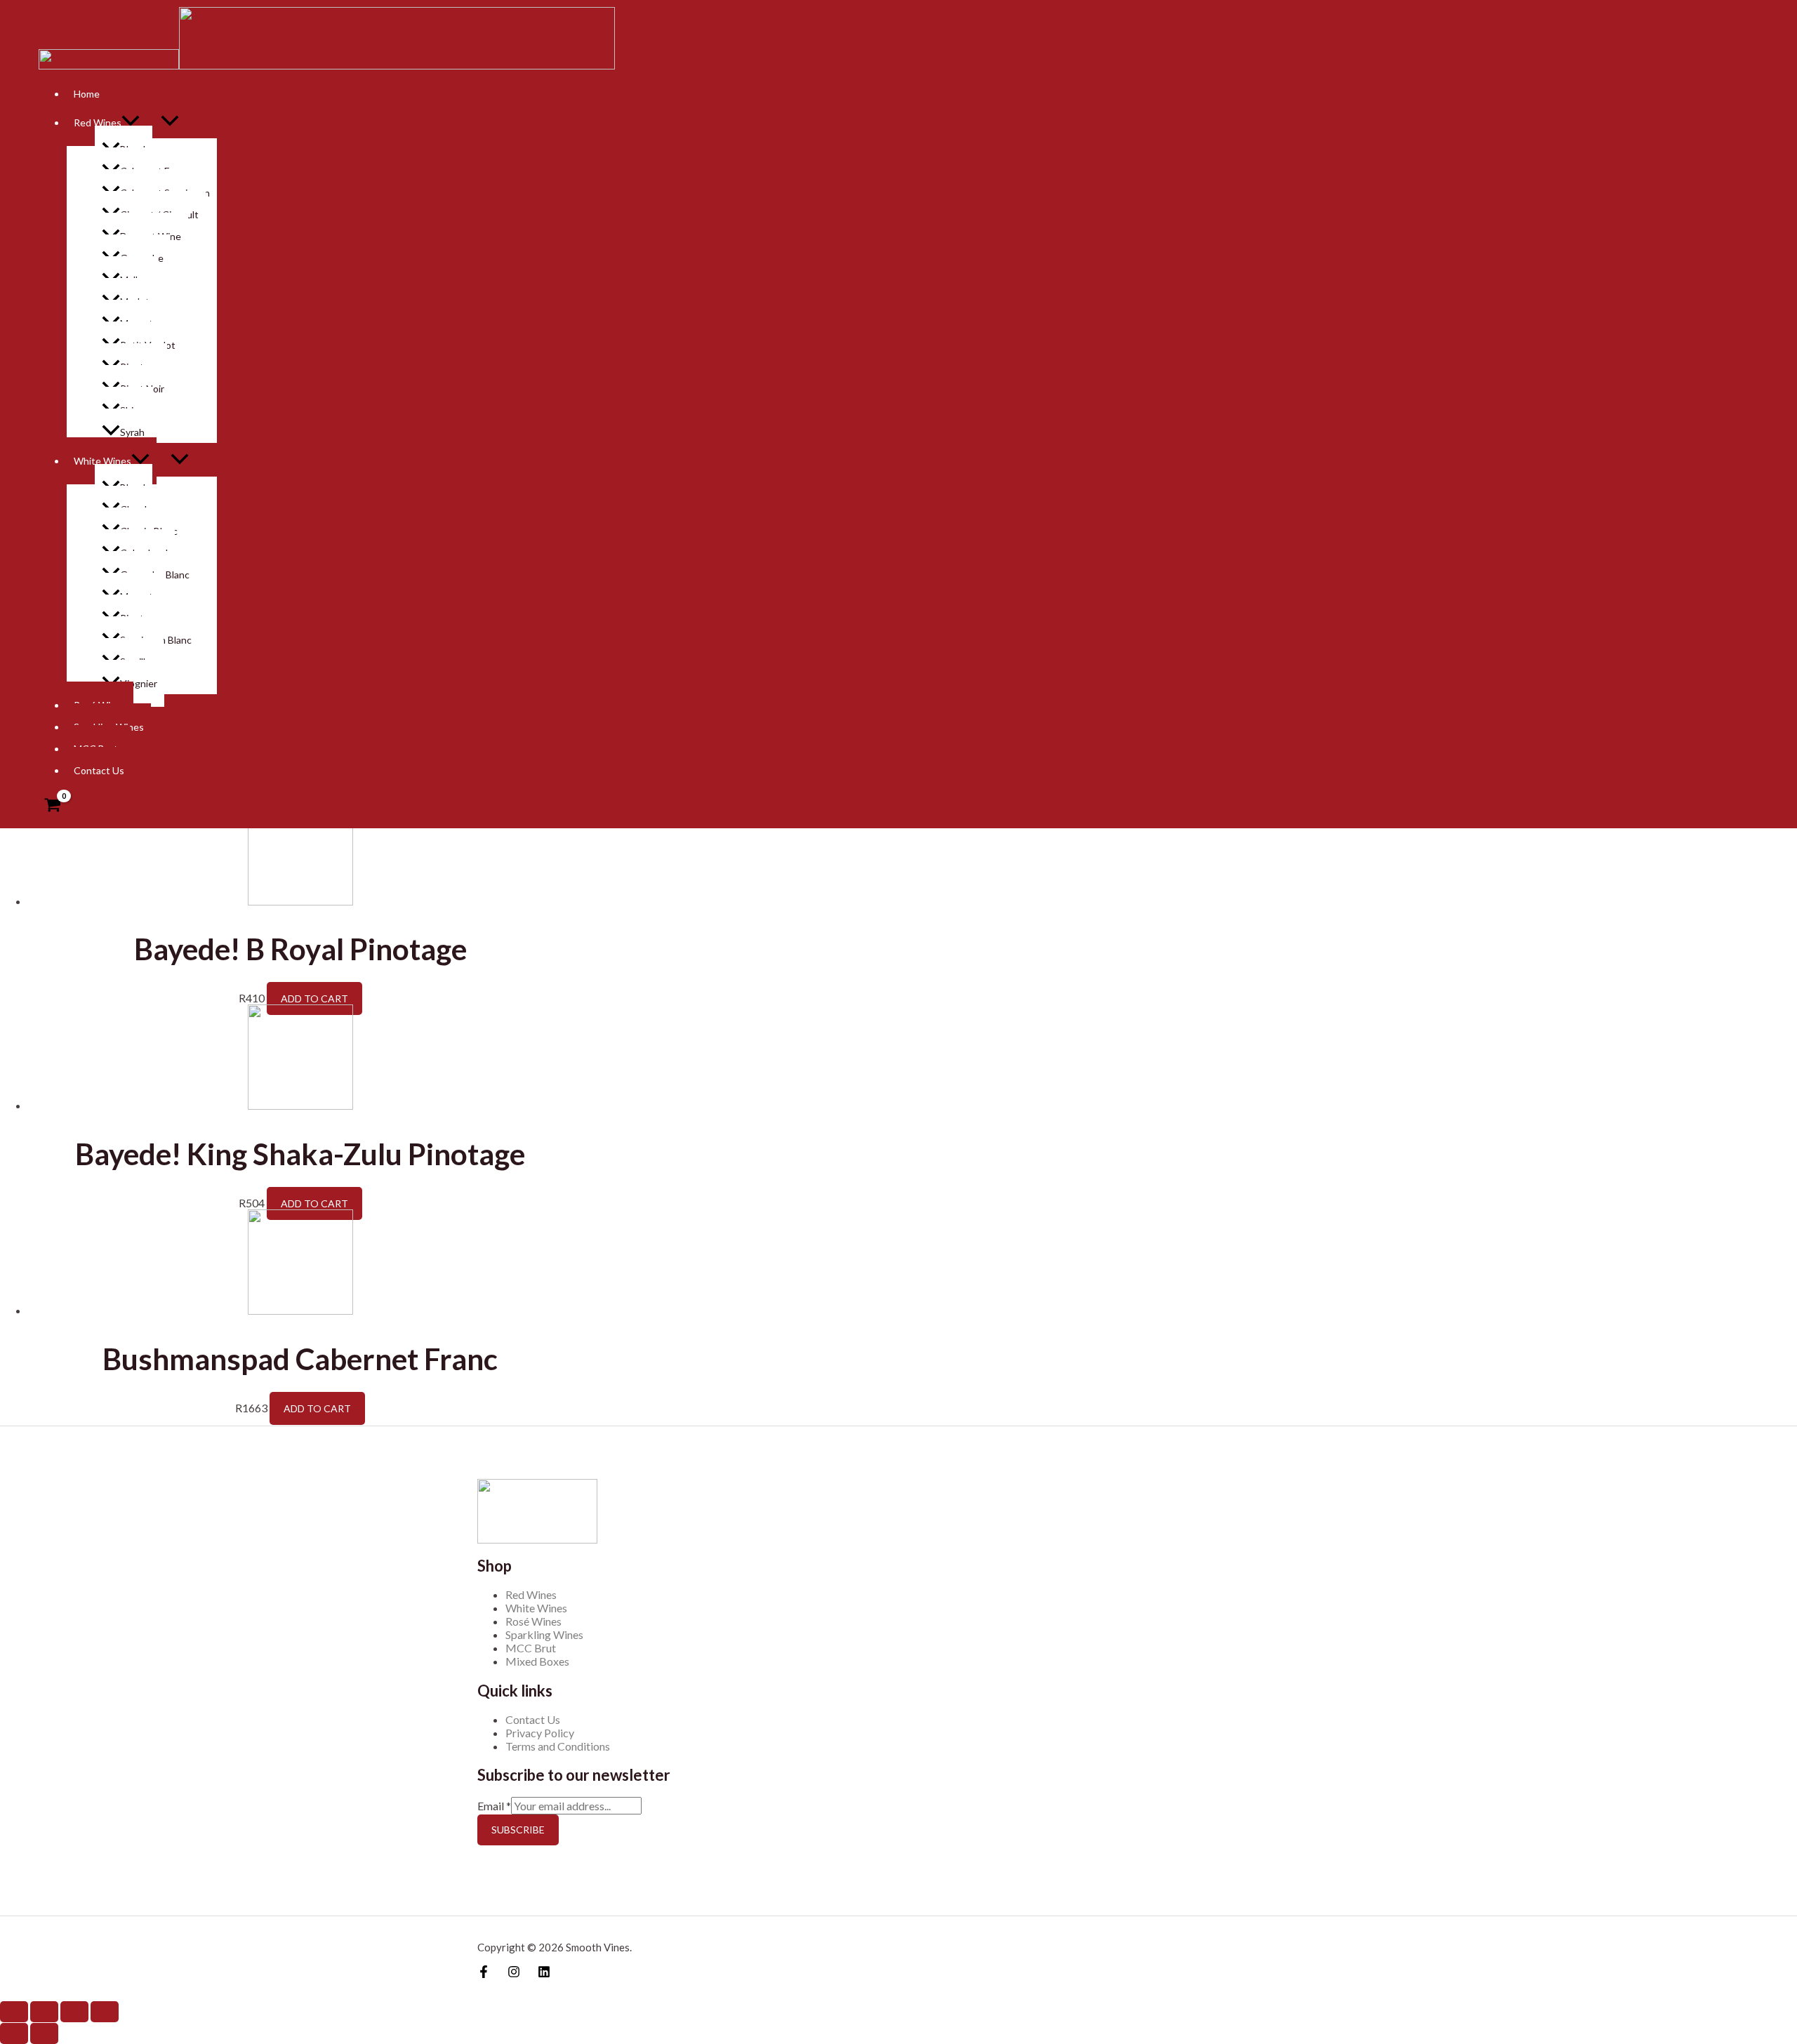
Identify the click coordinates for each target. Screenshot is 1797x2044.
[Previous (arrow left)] (14, 2033)
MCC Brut (531, 1648)
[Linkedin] (544, 1973)
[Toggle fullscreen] (74, 2012)
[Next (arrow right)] (44, 2033)
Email (494, 1806)
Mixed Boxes (537, 1661)
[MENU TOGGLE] (180, 460)
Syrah (132, 432)
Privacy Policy (540, 1733)
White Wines (102, 461)
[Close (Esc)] (14, 2012)
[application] (140, 461)
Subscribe (518, 1830)
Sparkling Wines (544, 1634)
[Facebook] (484, 1973)
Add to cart (314, 998)
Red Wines (531, 1594)
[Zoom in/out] (105, 2012)
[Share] (44, 2012)
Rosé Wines (533, 1621)
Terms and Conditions (558, 1746)
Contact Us (99, 770)
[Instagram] (514, 1973)
